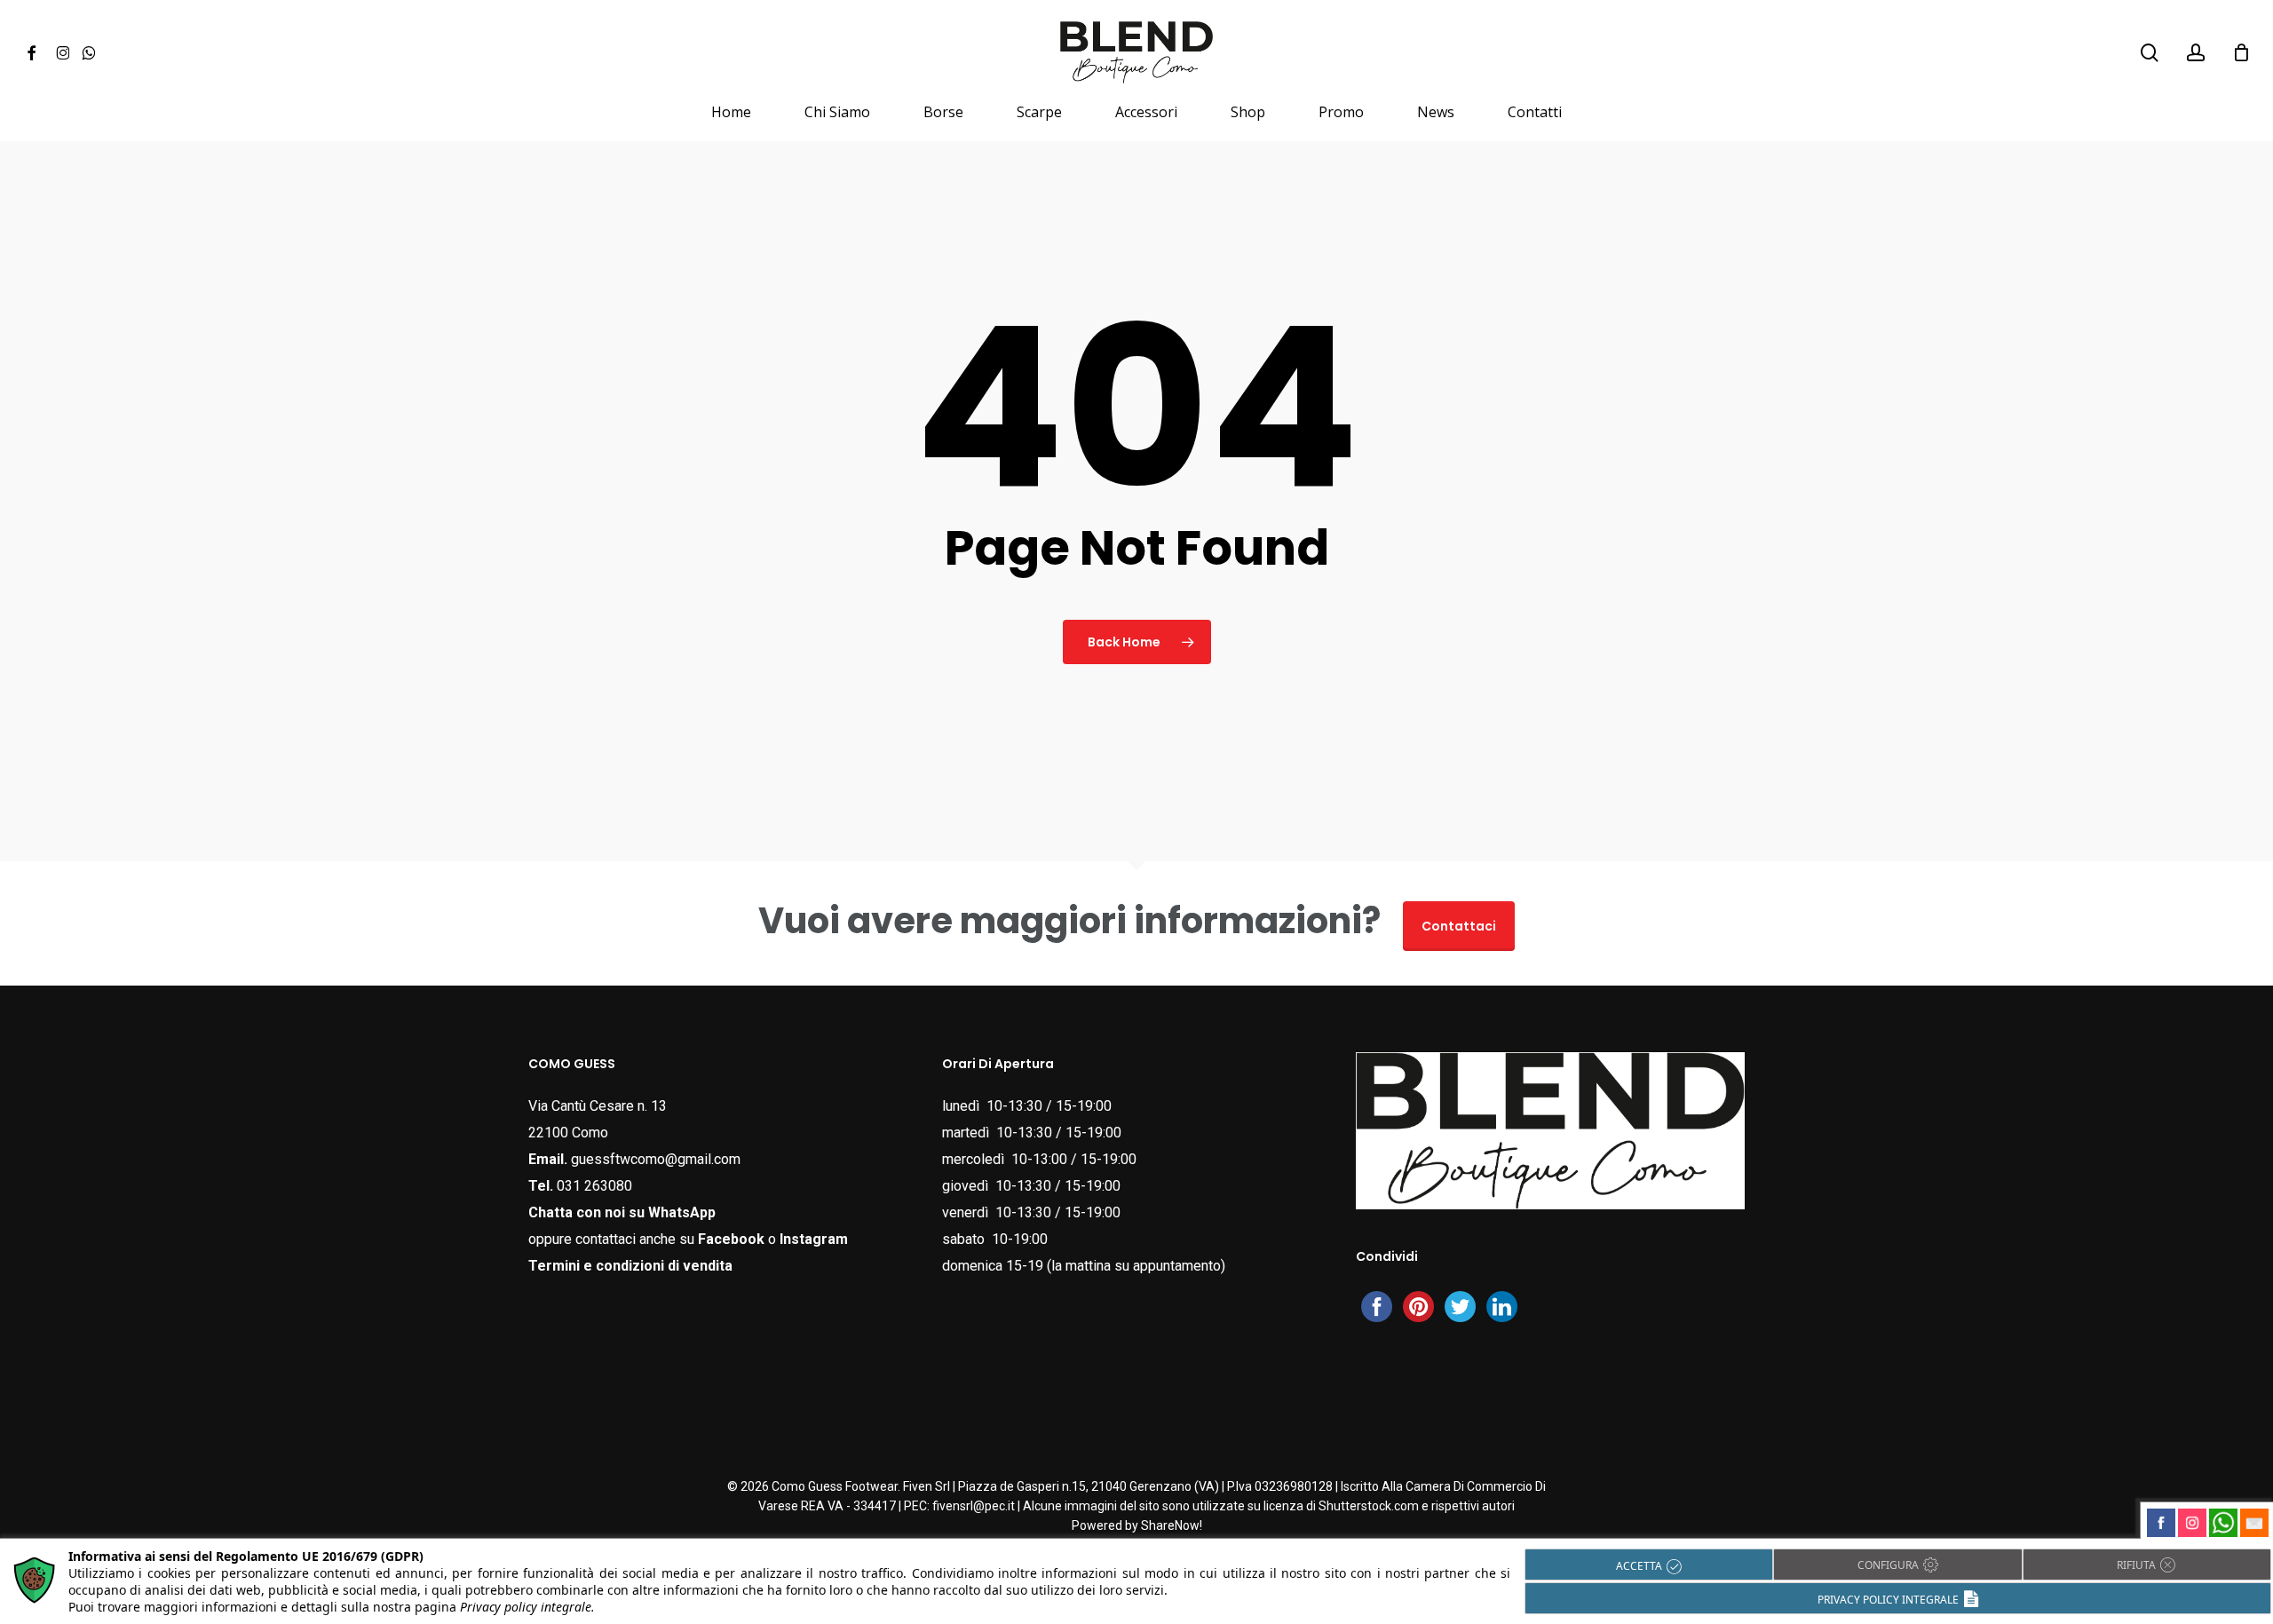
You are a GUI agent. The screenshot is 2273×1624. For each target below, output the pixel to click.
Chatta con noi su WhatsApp (622, 1212)
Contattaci (1459, 926)
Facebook (731, 1239)
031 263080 (594, 1186)
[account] (2196, 53)
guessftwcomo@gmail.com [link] (656, 1159)
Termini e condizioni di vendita (630, 1266)
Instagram (814, 1239)
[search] (2150, 53)
